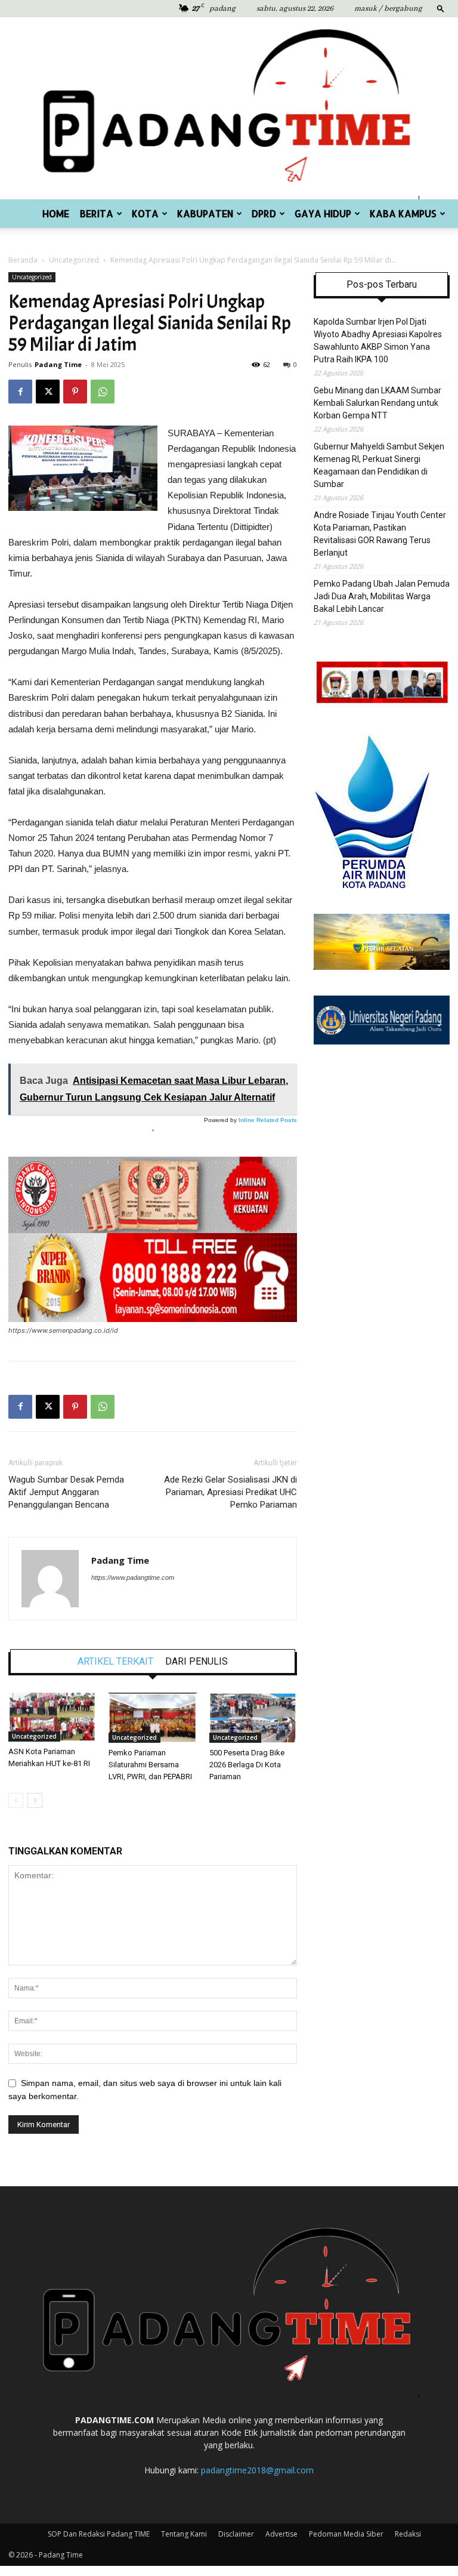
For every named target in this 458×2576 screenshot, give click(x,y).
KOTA (145, 213)
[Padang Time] (229, 108)
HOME (56, 213)
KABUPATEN (205, 213)
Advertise (281, 2534)
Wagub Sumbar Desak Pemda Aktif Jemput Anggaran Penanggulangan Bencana (66, 1492)
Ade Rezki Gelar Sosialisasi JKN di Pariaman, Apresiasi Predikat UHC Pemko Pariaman (230, 1492)
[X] (48, 392)
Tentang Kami (184, 2534)
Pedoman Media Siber (346, 2534)
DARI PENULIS (196, 1662)
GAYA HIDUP (323, 213)
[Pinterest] (75, 392)
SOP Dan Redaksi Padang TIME (99, 2534)
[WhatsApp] (103, 392)
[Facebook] (20, 392)
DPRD (264, 213)
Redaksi (408, 2534)
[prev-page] (16, 1800)
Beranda (23, 260)
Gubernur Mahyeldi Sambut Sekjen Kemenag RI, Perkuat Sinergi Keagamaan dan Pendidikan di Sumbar (379, 465)
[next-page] (35, 1800)
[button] (441, 8)
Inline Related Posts (268, 1120)
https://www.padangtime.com (133, 1577)
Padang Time (58, 364)
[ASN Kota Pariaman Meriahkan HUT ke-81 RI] (52, 1717)
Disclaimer (236, 2534)
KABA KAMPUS (403, 213)
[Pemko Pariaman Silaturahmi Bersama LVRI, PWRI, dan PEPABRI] (152, 1718)
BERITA (97, 213)
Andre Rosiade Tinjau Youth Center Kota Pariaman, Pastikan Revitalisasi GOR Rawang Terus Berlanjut (380, 534)
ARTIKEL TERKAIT (115, 1662)
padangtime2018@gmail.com (257, 2470)
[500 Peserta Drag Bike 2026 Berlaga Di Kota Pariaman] (253, 1718)
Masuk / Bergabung (388, 9)
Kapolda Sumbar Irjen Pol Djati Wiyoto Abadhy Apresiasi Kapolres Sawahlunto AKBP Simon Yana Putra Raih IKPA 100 (378, 341)
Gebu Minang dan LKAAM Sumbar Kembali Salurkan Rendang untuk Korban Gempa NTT (377, 403)
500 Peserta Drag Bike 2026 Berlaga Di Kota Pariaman (247, 1765)
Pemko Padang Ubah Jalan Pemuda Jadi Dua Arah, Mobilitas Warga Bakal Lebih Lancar (382, 596)
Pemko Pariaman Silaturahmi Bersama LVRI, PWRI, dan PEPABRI (150, 1765)
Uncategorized (74, 260)
